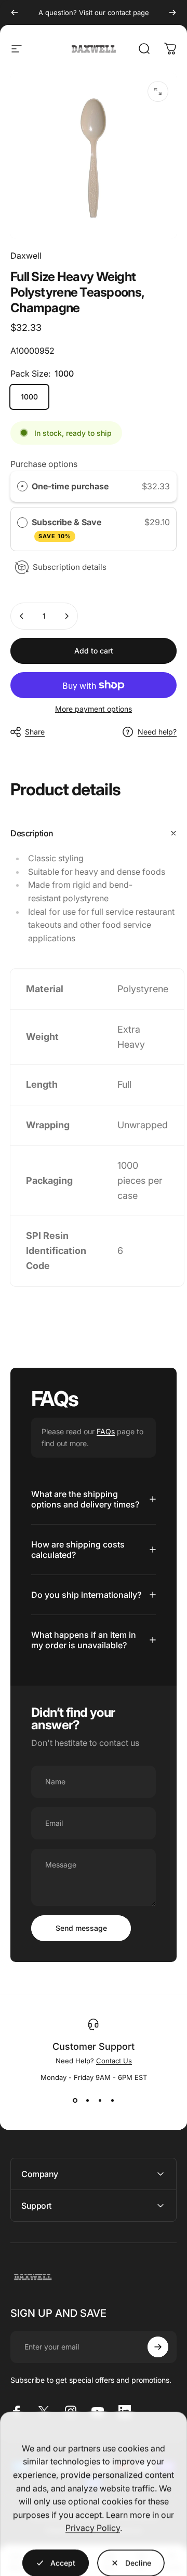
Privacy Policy (93, 2514)
